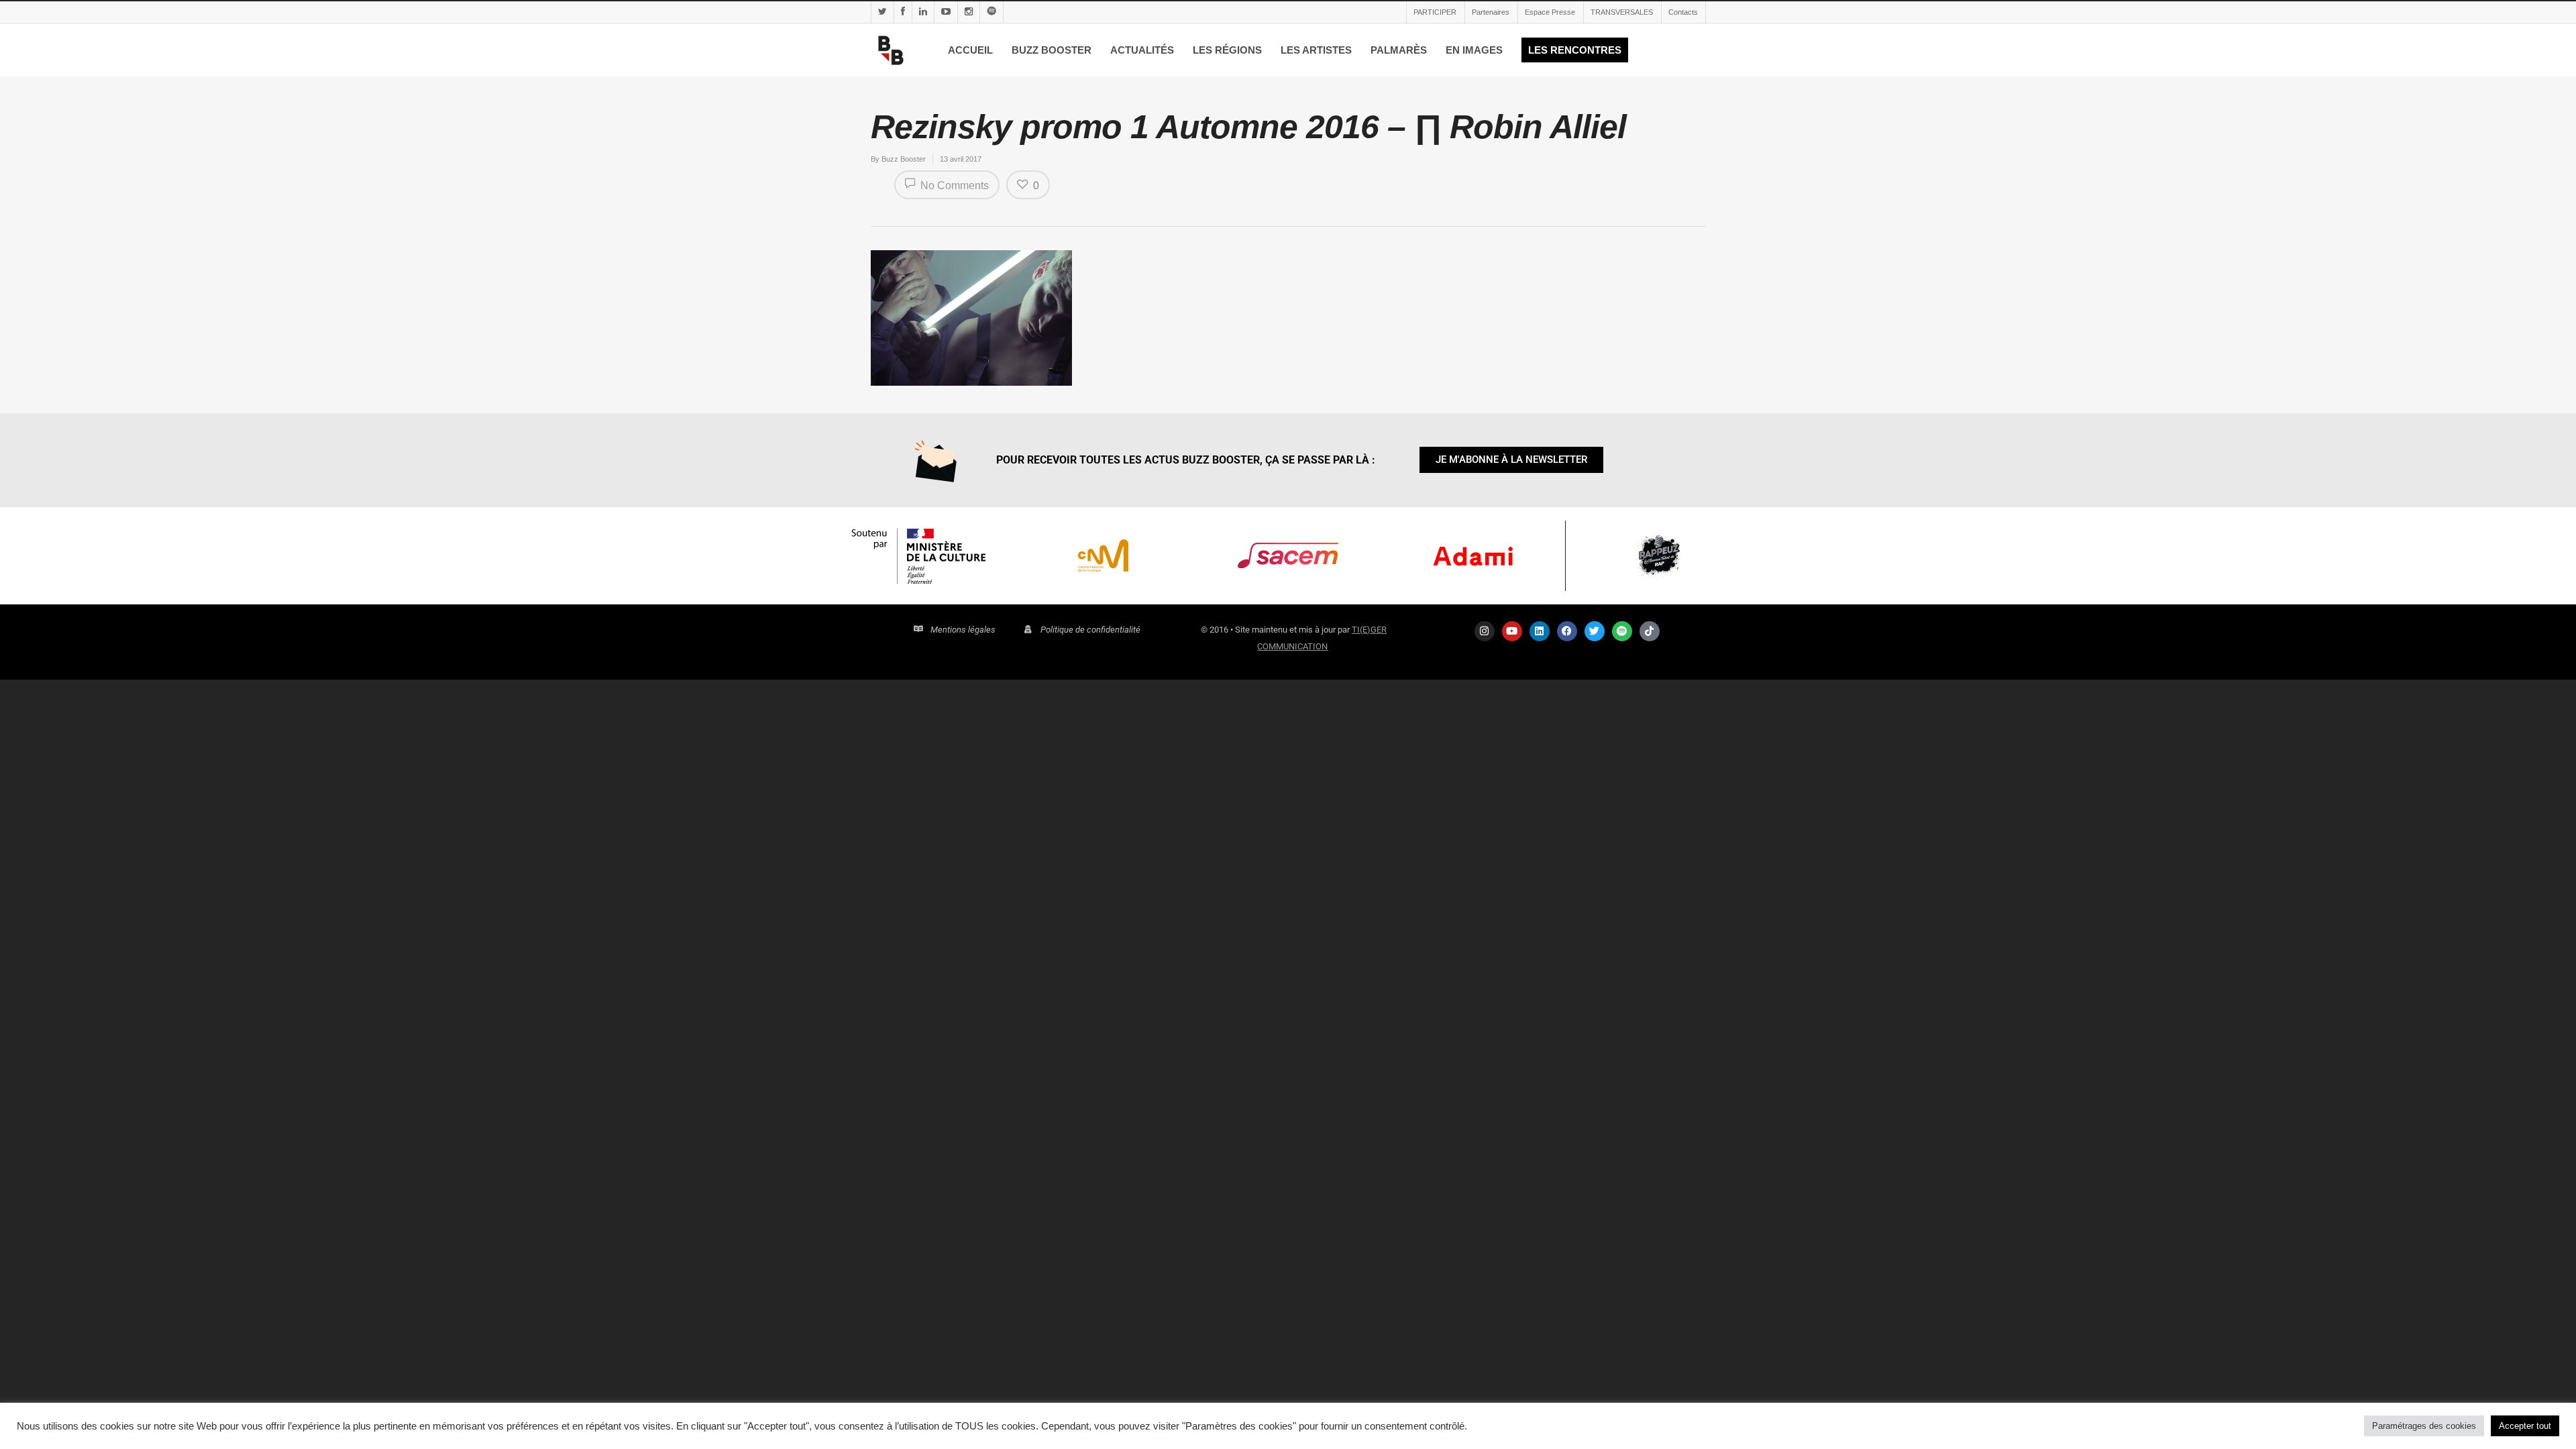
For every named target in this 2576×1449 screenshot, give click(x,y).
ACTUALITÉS (1142, 50)
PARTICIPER (1435, 12)
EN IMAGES (1474, 50)
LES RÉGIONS (1227, 50)
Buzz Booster (904, 159)
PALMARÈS (1399, 50)
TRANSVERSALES (1622, 12)
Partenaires (1491, 12)
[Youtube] (1512, 631)
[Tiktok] (1650, 631)
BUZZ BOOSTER (1052, 50)
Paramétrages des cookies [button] (2424, 1426)
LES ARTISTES (1316, 50)
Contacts (1683, 12)
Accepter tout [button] (2525, 1426)
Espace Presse (1550, 12)
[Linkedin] (1540, 631)
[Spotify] (1622, 631)
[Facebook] (1567, 631)
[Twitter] (1595, 631)
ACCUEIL (970, 50)
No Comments (953, 185)
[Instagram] (1485, 631)
